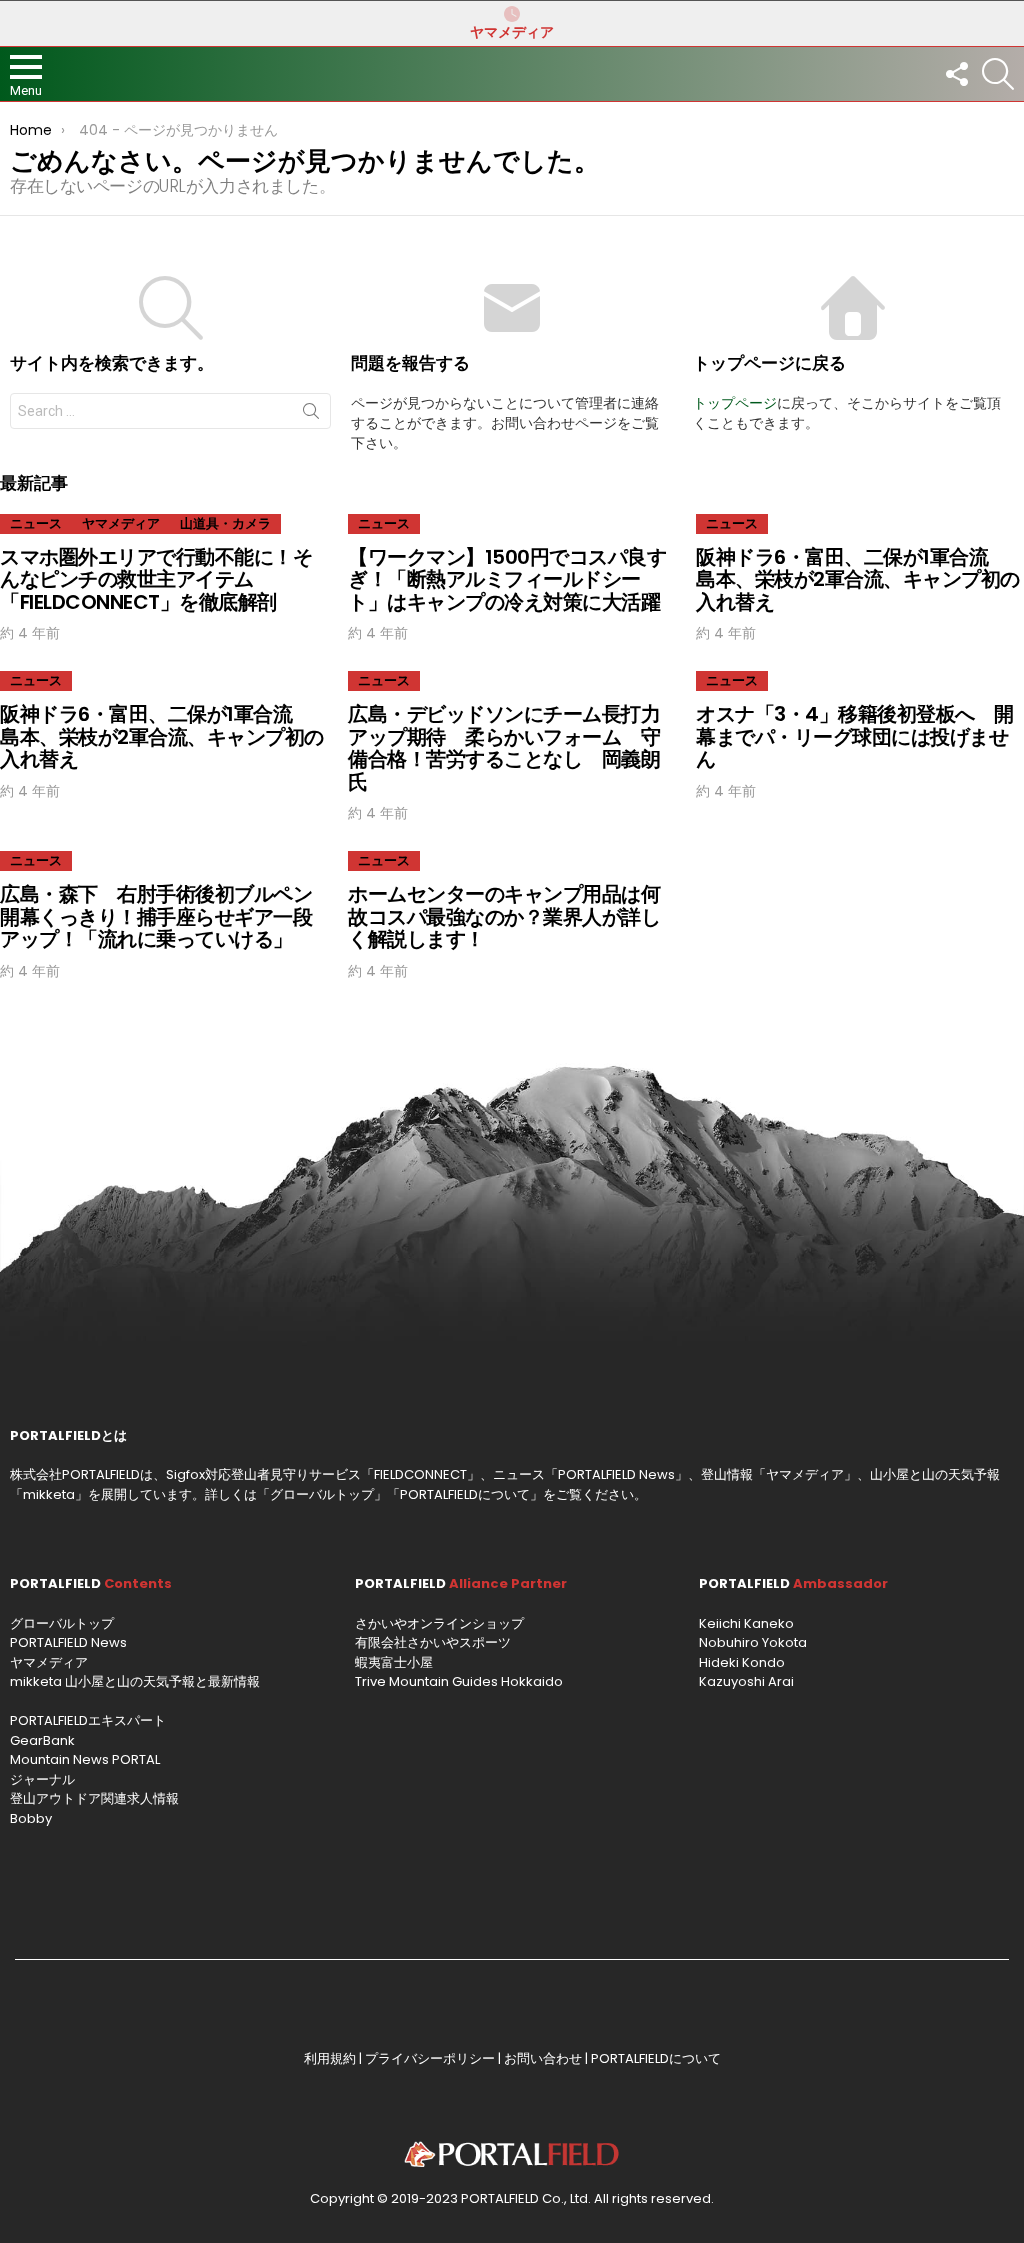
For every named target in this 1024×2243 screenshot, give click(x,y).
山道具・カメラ (225, 523)
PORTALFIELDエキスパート (88, 1720)
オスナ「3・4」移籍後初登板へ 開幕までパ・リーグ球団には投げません (855, 736)
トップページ (735, 403)
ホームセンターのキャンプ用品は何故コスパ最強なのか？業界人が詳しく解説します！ (504, 916)
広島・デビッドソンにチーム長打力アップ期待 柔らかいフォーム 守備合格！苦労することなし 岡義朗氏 (504, 748)
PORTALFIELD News (68, 1642)
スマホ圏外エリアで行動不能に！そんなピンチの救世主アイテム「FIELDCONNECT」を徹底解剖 (156, 579)
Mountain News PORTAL (85, 1759)
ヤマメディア (512, 32)
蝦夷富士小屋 (394, 1662)
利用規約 (330, 2058)
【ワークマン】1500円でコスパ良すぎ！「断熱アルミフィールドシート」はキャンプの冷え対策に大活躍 (507, 579)
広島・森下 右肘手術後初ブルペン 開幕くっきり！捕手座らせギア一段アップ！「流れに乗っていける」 (166, 916)
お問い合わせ (543, 2058)
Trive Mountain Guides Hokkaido (459, 1681)
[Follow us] (956, 74)
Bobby (31, 1818)
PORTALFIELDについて (465, 1494)
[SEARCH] (998, 74)
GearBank (42, 1740)
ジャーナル (42, 1779)
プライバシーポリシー (430, 2058)
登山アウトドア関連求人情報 (94, 1798)
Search (311, 415)
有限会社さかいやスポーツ (433, 1642)
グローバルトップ (322, 1494)
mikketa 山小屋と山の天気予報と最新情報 (135, 1681)
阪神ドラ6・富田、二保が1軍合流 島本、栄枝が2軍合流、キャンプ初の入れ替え (858, 579)
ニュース (36, 523)
